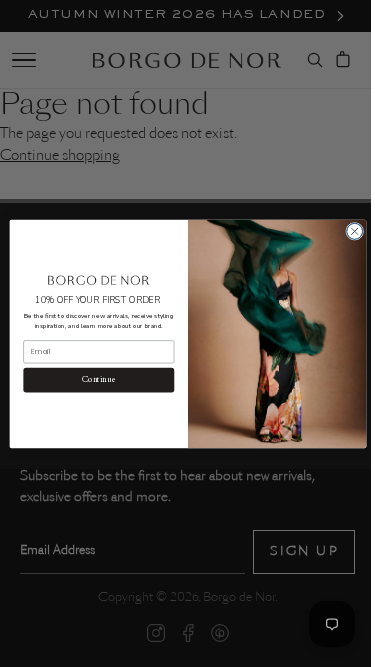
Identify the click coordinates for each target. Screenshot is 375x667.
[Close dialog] (347, 231)
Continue (90, 379)
